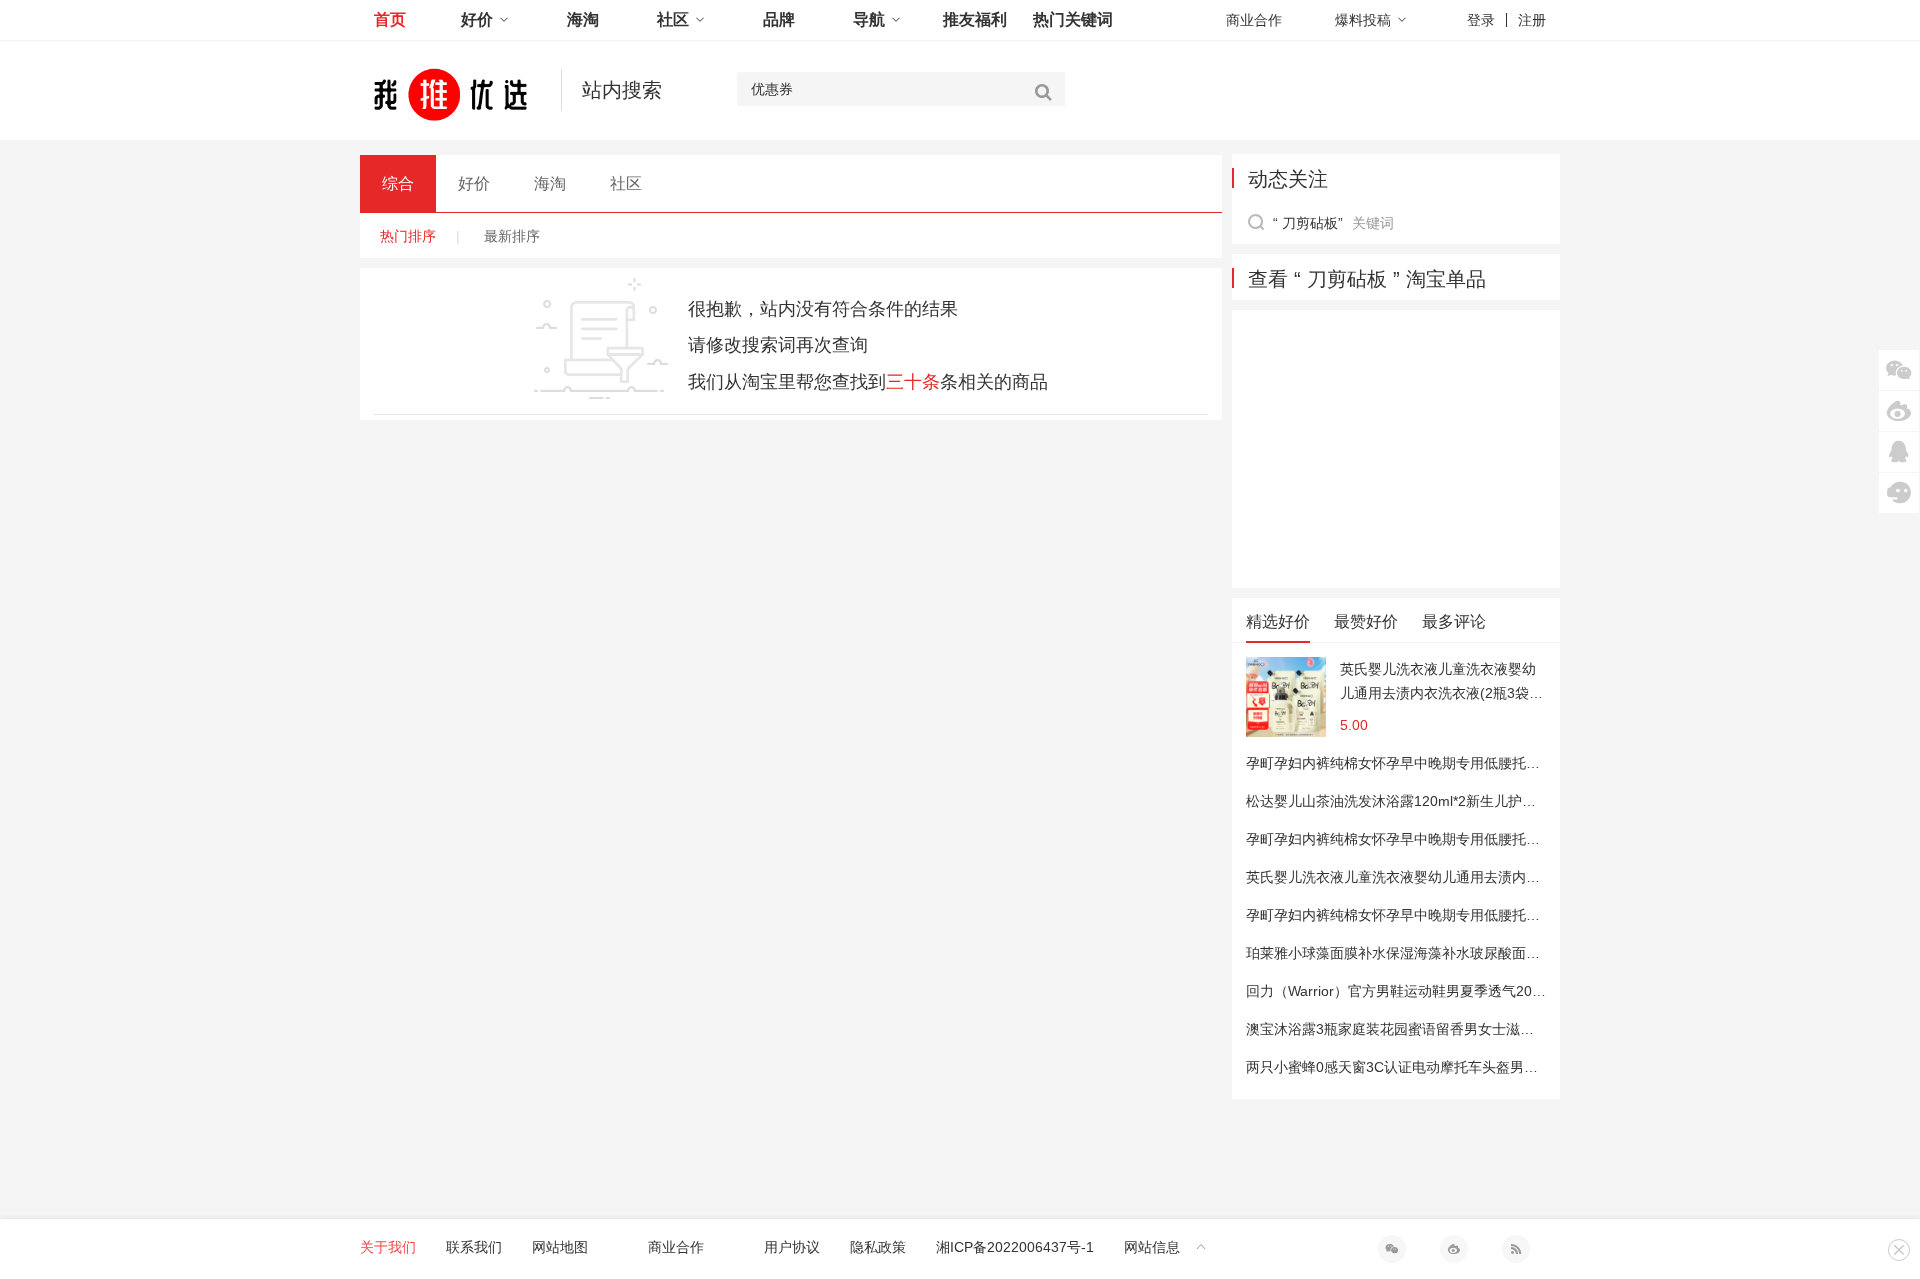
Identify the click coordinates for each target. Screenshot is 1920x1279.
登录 (1481, 20)
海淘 (583, 19)
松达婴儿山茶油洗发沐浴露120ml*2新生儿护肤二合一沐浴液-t (1437, 801)
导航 (869, 19)
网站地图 (560, 1247)
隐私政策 (878, 1247)
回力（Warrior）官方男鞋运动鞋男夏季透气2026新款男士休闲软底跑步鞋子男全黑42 (1510, 991)
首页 (390, 19)
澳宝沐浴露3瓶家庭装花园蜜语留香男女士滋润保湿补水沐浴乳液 (1446, 1029)
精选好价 (1278, 621)
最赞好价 (1366, 621)
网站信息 (1152, 1247)
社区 (673, 19)
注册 (1532, 20)
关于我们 (388, 1247)
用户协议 (792, 1247)
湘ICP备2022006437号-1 (1015, 1247)
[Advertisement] (1396, 449)
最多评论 (1454, 621)
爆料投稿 (1363, 20)
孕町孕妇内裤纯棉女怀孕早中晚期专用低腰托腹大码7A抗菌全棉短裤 (1457, 763)
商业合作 (1254, 20)
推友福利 (975, 19)
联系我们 (474, 1247)
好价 (477, 19)
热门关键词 (1073, 19)
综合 (398, 183)
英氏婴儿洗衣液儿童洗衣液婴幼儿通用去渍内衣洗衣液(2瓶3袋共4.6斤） (1441, 683)
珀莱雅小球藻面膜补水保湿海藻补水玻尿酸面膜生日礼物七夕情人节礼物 (1470, 953)
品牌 (779, 19)
